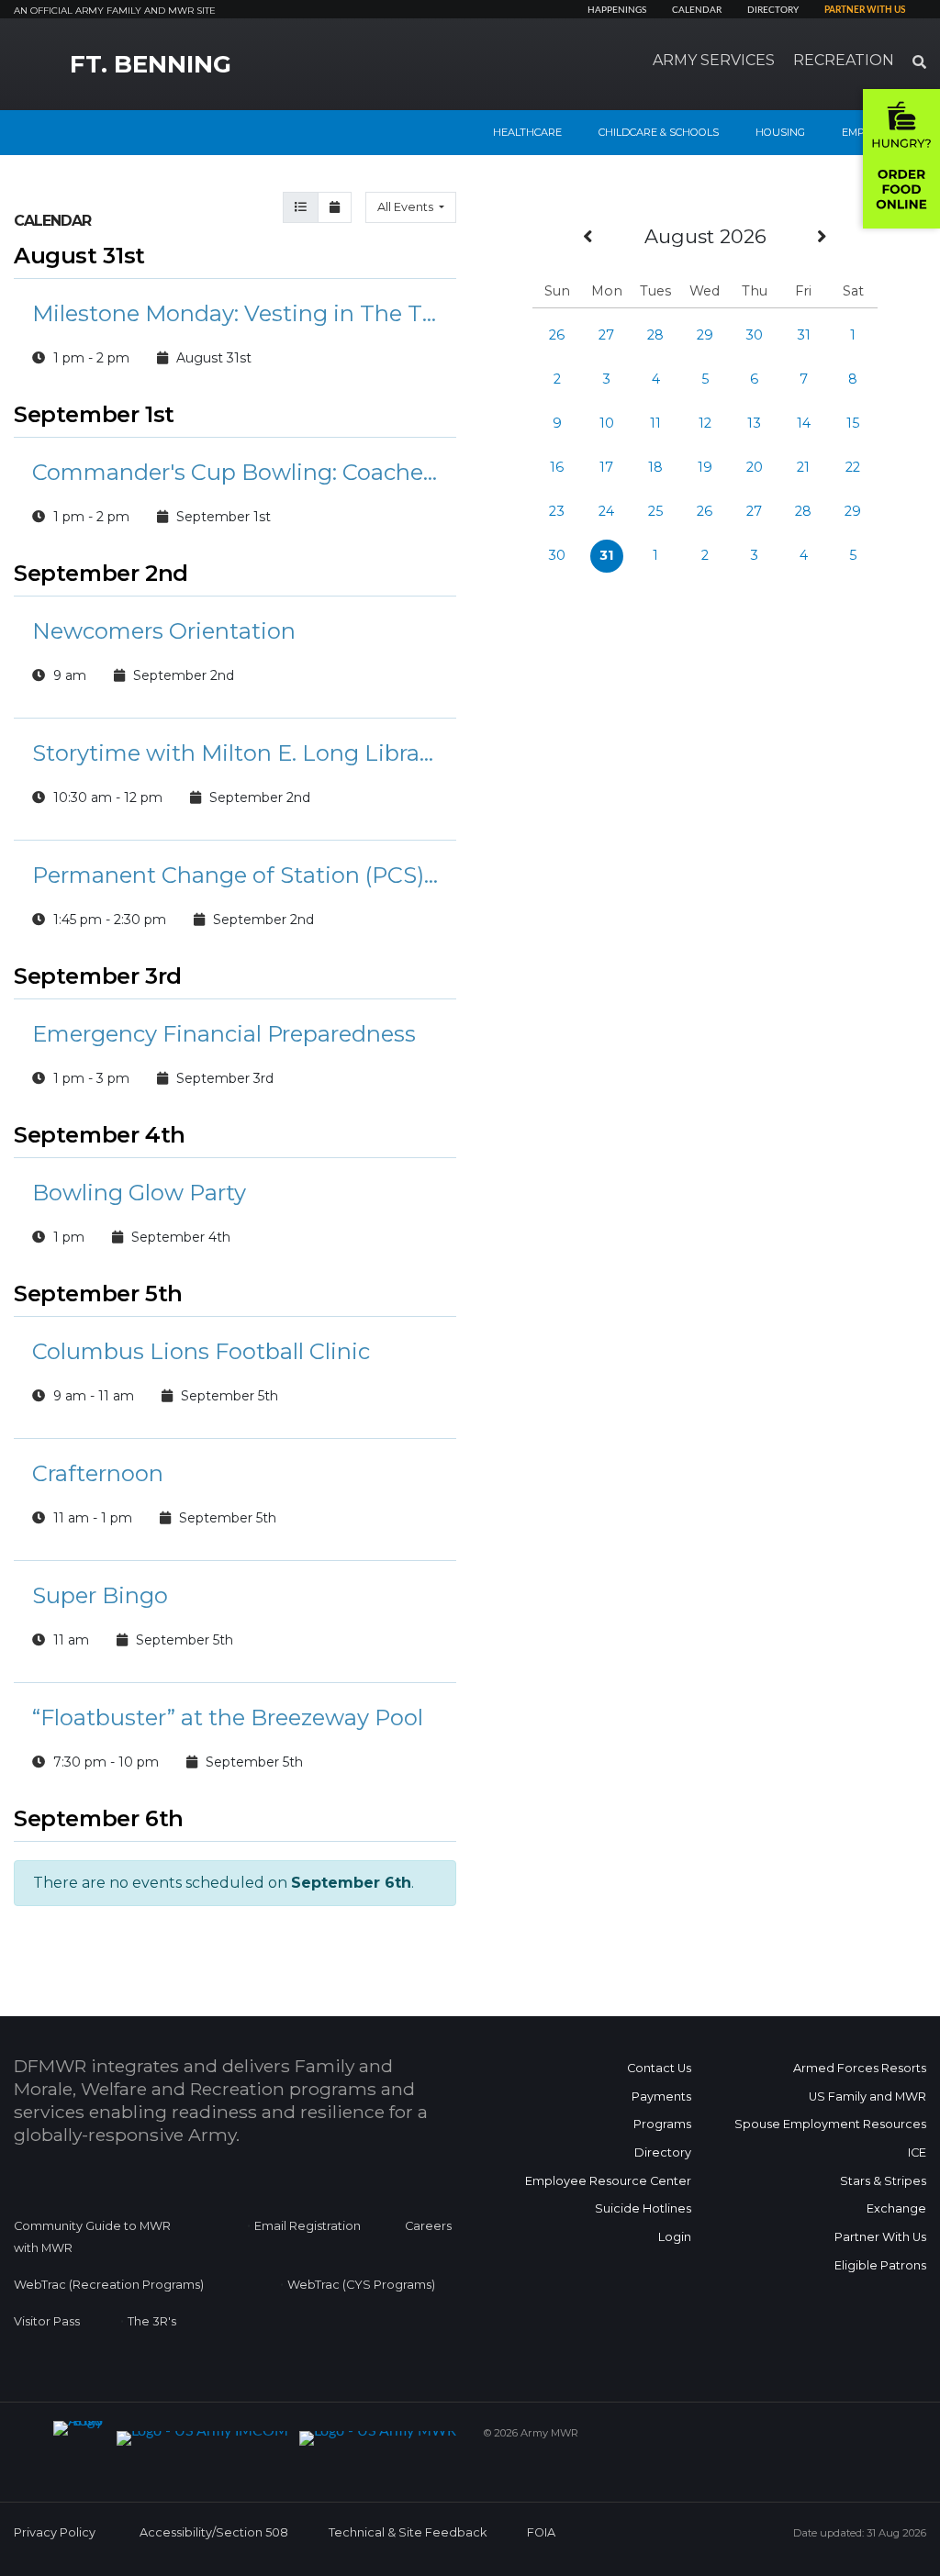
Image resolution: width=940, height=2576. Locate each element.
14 (804, 423)
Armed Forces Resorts (860, 2068)
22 (853, 467)
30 (754, 335)
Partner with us (865, 10)
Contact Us (659, 2068)
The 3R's (152, 2321)
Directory (773, 10)
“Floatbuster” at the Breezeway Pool (228, 1717)
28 (655, 335)
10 (607, 423)
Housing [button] (780, 132)
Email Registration (308, 2226)
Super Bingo (100, 1595)
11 (655, 423)
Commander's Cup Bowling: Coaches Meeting (235, 472)
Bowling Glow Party (139, 1193)
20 (755, 467)
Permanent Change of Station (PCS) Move (235, 875)
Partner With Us (880, 2237)
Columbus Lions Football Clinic (201, 1351)
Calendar (697, 10)
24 (606, 511)
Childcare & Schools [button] (659, 132)
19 (705, 467)
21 (803, 467)
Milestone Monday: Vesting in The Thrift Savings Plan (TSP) (235, 313)
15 (853, 423)
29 (705, 335)
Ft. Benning (151, 64)
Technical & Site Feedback (408, 2532)
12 (705, 423)
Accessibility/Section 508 (214, 2532)
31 (804, 335)
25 (655, 511)
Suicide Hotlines (643, 2208)
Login (675, 2237)
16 (557, 467)
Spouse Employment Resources (830, 2124)
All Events (407, 207)
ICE (917, 2152)
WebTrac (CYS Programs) (361, 2285)
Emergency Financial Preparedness (224, 1034)
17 (606, 467)
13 (754, 423)
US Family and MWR (867, 2096)
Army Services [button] (714, 60)
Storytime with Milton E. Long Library (235, 753)
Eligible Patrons (880, 2265)
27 (606, 335)
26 (557, 335)
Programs (662, 2124)
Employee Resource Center (608, 2181)
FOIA (541, 2532)
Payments (661, 2096)
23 (557, 511)
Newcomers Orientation (164, 631)
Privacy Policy (55, 2532)
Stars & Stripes (883, 2181)
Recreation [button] (844, 60)
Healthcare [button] (527, 132)
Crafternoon (98, 1473)
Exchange (896, 2208)
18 (655, 467)
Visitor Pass (47, 2321)
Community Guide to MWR (92, 2226)
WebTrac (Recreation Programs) (109, 2285)
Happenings (617, 10)
